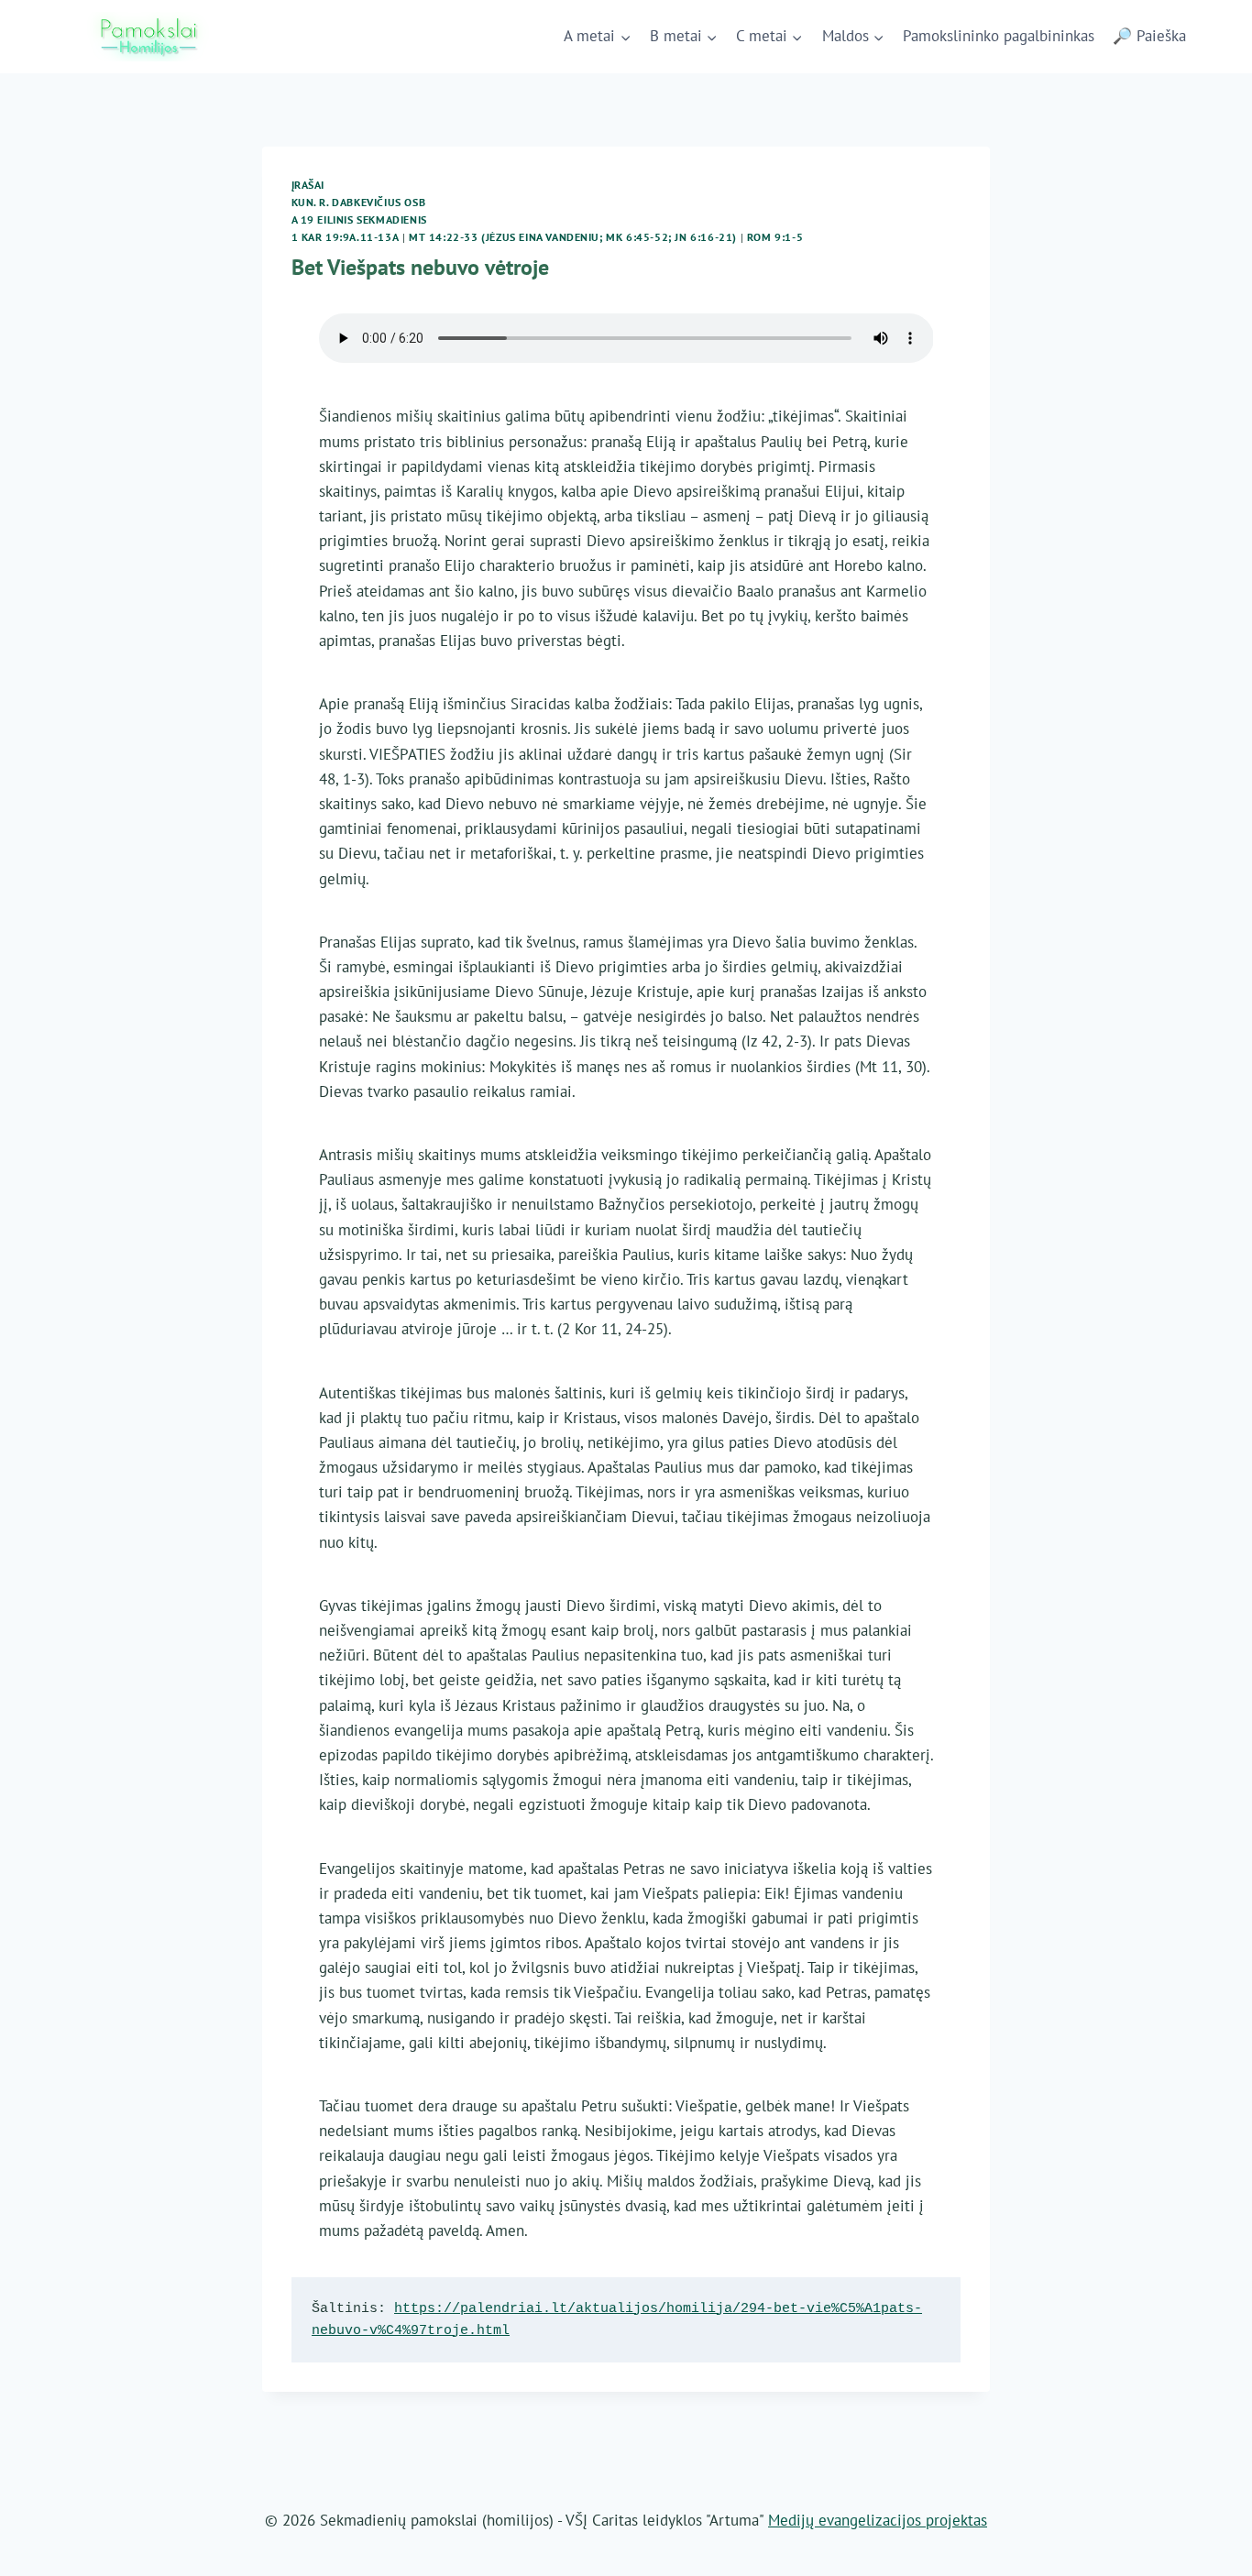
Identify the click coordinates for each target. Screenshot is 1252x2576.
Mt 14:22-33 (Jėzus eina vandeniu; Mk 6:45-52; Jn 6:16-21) (573, 237)
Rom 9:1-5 (775, 237)
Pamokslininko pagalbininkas (999, 36)
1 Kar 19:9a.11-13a (346, 237)
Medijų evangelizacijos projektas (878, 2520)
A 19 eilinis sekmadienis (359, 219)
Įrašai (308, 185)
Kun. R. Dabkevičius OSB (359, 202)
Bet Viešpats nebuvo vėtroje (420, 267)
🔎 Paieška (1149, 36)
